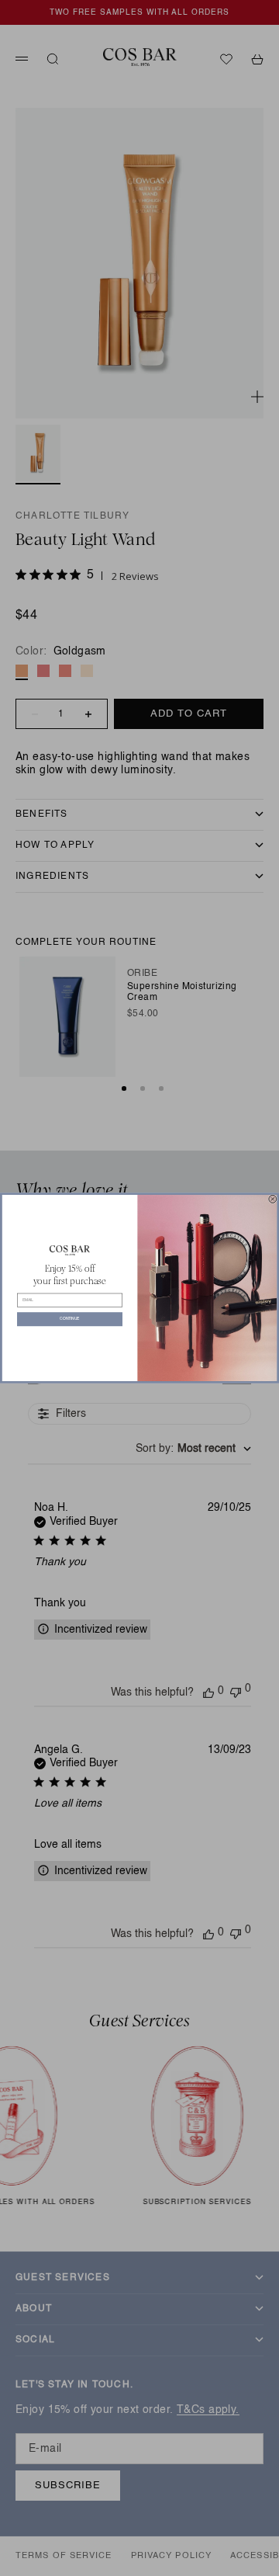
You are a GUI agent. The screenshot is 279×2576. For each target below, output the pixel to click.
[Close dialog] (273, 1199)
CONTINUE (69, 1319)
